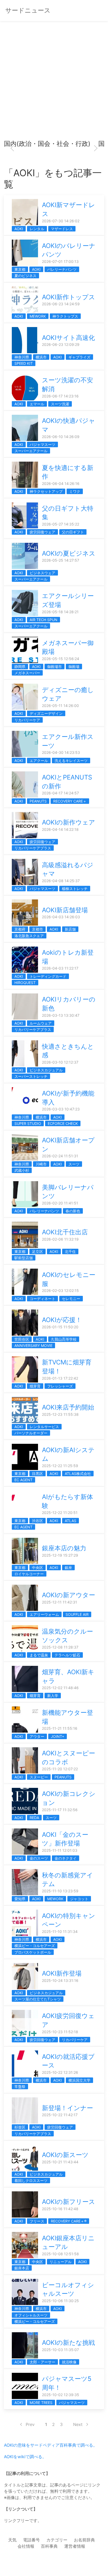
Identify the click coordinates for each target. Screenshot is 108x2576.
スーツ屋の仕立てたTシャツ (38, 1999)
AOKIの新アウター (69, 1595)
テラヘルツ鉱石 (67, 1655)
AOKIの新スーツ (65, 2155)
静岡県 (20, 667)
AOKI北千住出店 (65, 1232)
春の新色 (73, 1211)
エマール (37, 404)
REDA (34, 1818)
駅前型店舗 (24, 1258)
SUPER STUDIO (28, 1123)
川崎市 (41, 1164)
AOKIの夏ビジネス (69, 553)
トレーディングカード (48, 976)
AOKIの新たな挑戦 (68, 2343)
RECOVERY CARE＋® (69, 2221)
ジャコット (79, 1899)
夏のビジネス (25, 276)
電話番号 (31, 2540)
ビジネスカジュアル (46, 1070)
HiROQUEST (25, 983)
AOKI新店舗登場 (65, 910)
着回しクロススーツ (31, 2180)
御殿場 (74, 667)
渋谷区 (37, 1521)
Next (78, 2424)
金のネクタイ (66, 1858)
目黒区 (37, 1474)
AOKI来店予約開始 (68, 1407)
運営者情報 (75, 2546)
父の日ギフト (73, 532)
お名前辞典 (84, 2540)
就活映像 (69, 2362)
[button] (12, 148)
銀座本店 (22, 2268)
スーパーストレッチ (31, 1076)
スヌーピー (39, 1777)
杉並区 (20, 2127)
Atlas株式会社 (78, 1474)
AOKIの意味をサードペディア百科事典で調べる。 (51, 2445)
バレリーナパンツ (62, 269)
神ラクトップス (65, 316)
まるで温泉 (39, 1655)
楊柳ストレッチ (75, 889)
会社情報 (26, 2546)
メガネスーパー (27, 673)
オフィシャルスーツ (31, 2315)
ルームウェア (41, 1023)
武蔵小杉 (22, 1170)
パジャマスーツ (42, 444)
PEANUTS (38, 801)
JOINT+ (58, 1736)
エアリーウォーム (44, 1614)
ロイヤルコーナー (29, 1574)
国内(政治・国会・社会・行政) (47, 144)
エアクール (39, 761)
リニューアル (61, 2262)
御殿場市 (55, 667)
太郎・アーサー (42, 2362)
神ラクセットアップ (46, 491)
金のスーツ (39, 1858)
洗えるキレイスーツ (71, 761)
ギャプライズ (79, 357)
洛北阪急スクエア (29, 936)
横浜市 (41, 357)
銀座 (68, 1568)
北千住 (70, 1251)
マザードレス (62, 229)
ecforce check (63, 1123)
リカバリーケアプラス (33, 848)
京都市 (37, 929)
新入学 (53, 1696)
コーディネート (42, 1299)
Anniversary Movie (33, 1345)
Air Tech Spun (44, 620)
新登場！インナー (67, 2108)
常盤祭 (20, 2086)
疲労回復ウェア (42, 532)
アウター (37, 1736)
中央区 (37, 1568)
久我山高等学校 (64, 1339)
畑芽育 (35, 1386)
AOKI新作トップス (69, 297)
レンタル (37, 229)
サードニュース (28, 10)
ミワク (75, 491)
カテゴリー (57, 2540)
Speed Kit (24, 363)
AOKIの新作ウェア (69, 822)
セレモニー (71, 1299)
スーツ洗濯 (60, 404)
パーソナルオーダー (31, 1433)
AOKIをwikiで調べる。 (25, 2457)
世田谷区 (22, 1339)
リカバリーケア (27, 720)
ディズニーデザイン (46, 713)
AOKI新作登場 (62, 1973)
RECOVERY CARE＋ (70, 801)
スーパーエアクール (31, 451)
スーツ (74, 1164)
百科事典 (49, 2546)
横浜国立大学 (79, 2080)
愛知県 (20, 1899)
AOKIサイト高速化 (68, 338)
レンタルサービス (44, 1427)
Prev (30, 2424)
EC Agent (23, 1480)
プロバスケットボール (33, 1952)
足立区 (37, 1251)
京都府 (20, 929)
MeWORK (38, 316)
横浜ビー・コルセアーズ (35, 1946)
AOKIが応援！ (62, 1320)
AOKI (19, 229)
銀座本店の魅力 (64, 1548)
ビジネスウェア (42, 573)
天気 (12, 2540)
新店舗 (70, 929)
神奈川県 (22, 357)
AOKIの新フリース (69, 2202)
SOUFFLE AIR (77, 1614)
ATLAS (71, 1521)
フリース (37, 2221)
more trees (41, 2403)
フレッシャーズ (60, 1386)
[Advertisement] (54, 83)
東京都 (20, 269)
